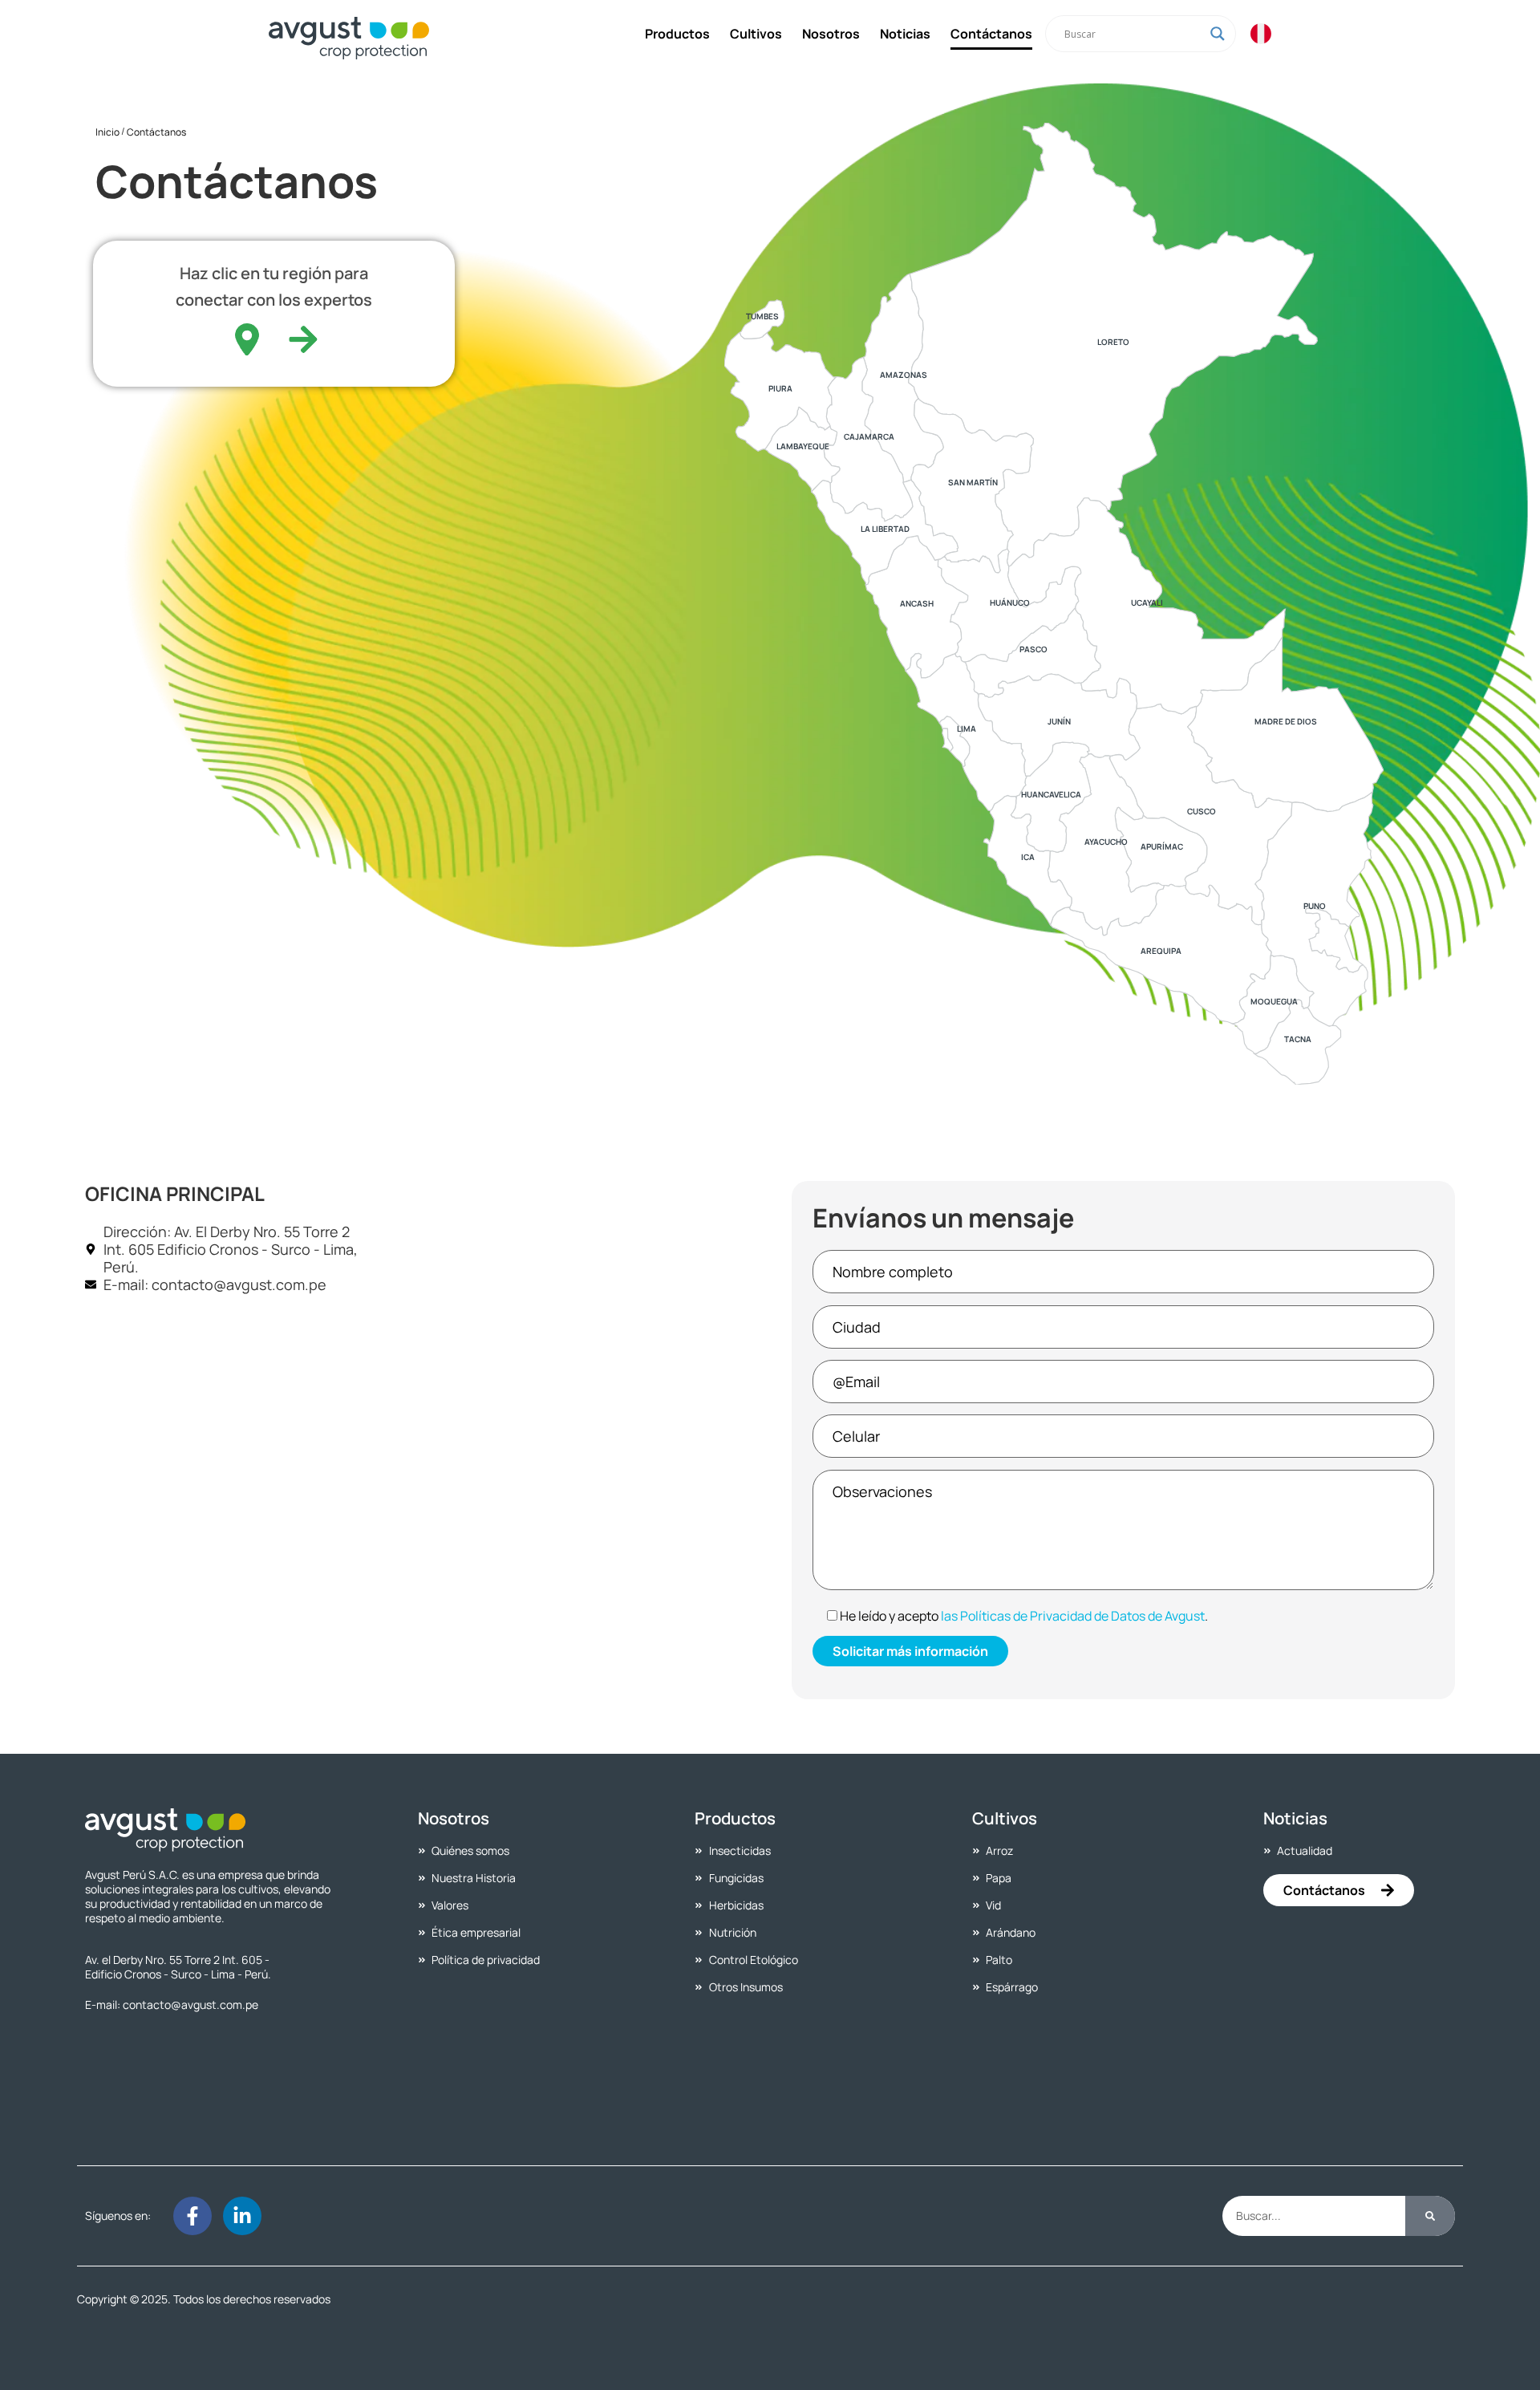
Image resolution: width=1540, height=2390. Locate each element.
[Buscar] (1430, 2216)
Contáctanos (991, 34)
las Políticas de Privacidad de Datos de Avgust (1073, 1616)
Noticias (905, 34)
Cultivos (756, 34)
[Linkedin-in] (242, 2216)
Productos (677, 34)
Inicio (107, 132)
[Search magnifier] (1218, 34)
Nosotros (831, 34)
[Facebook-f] (192, 2216)
